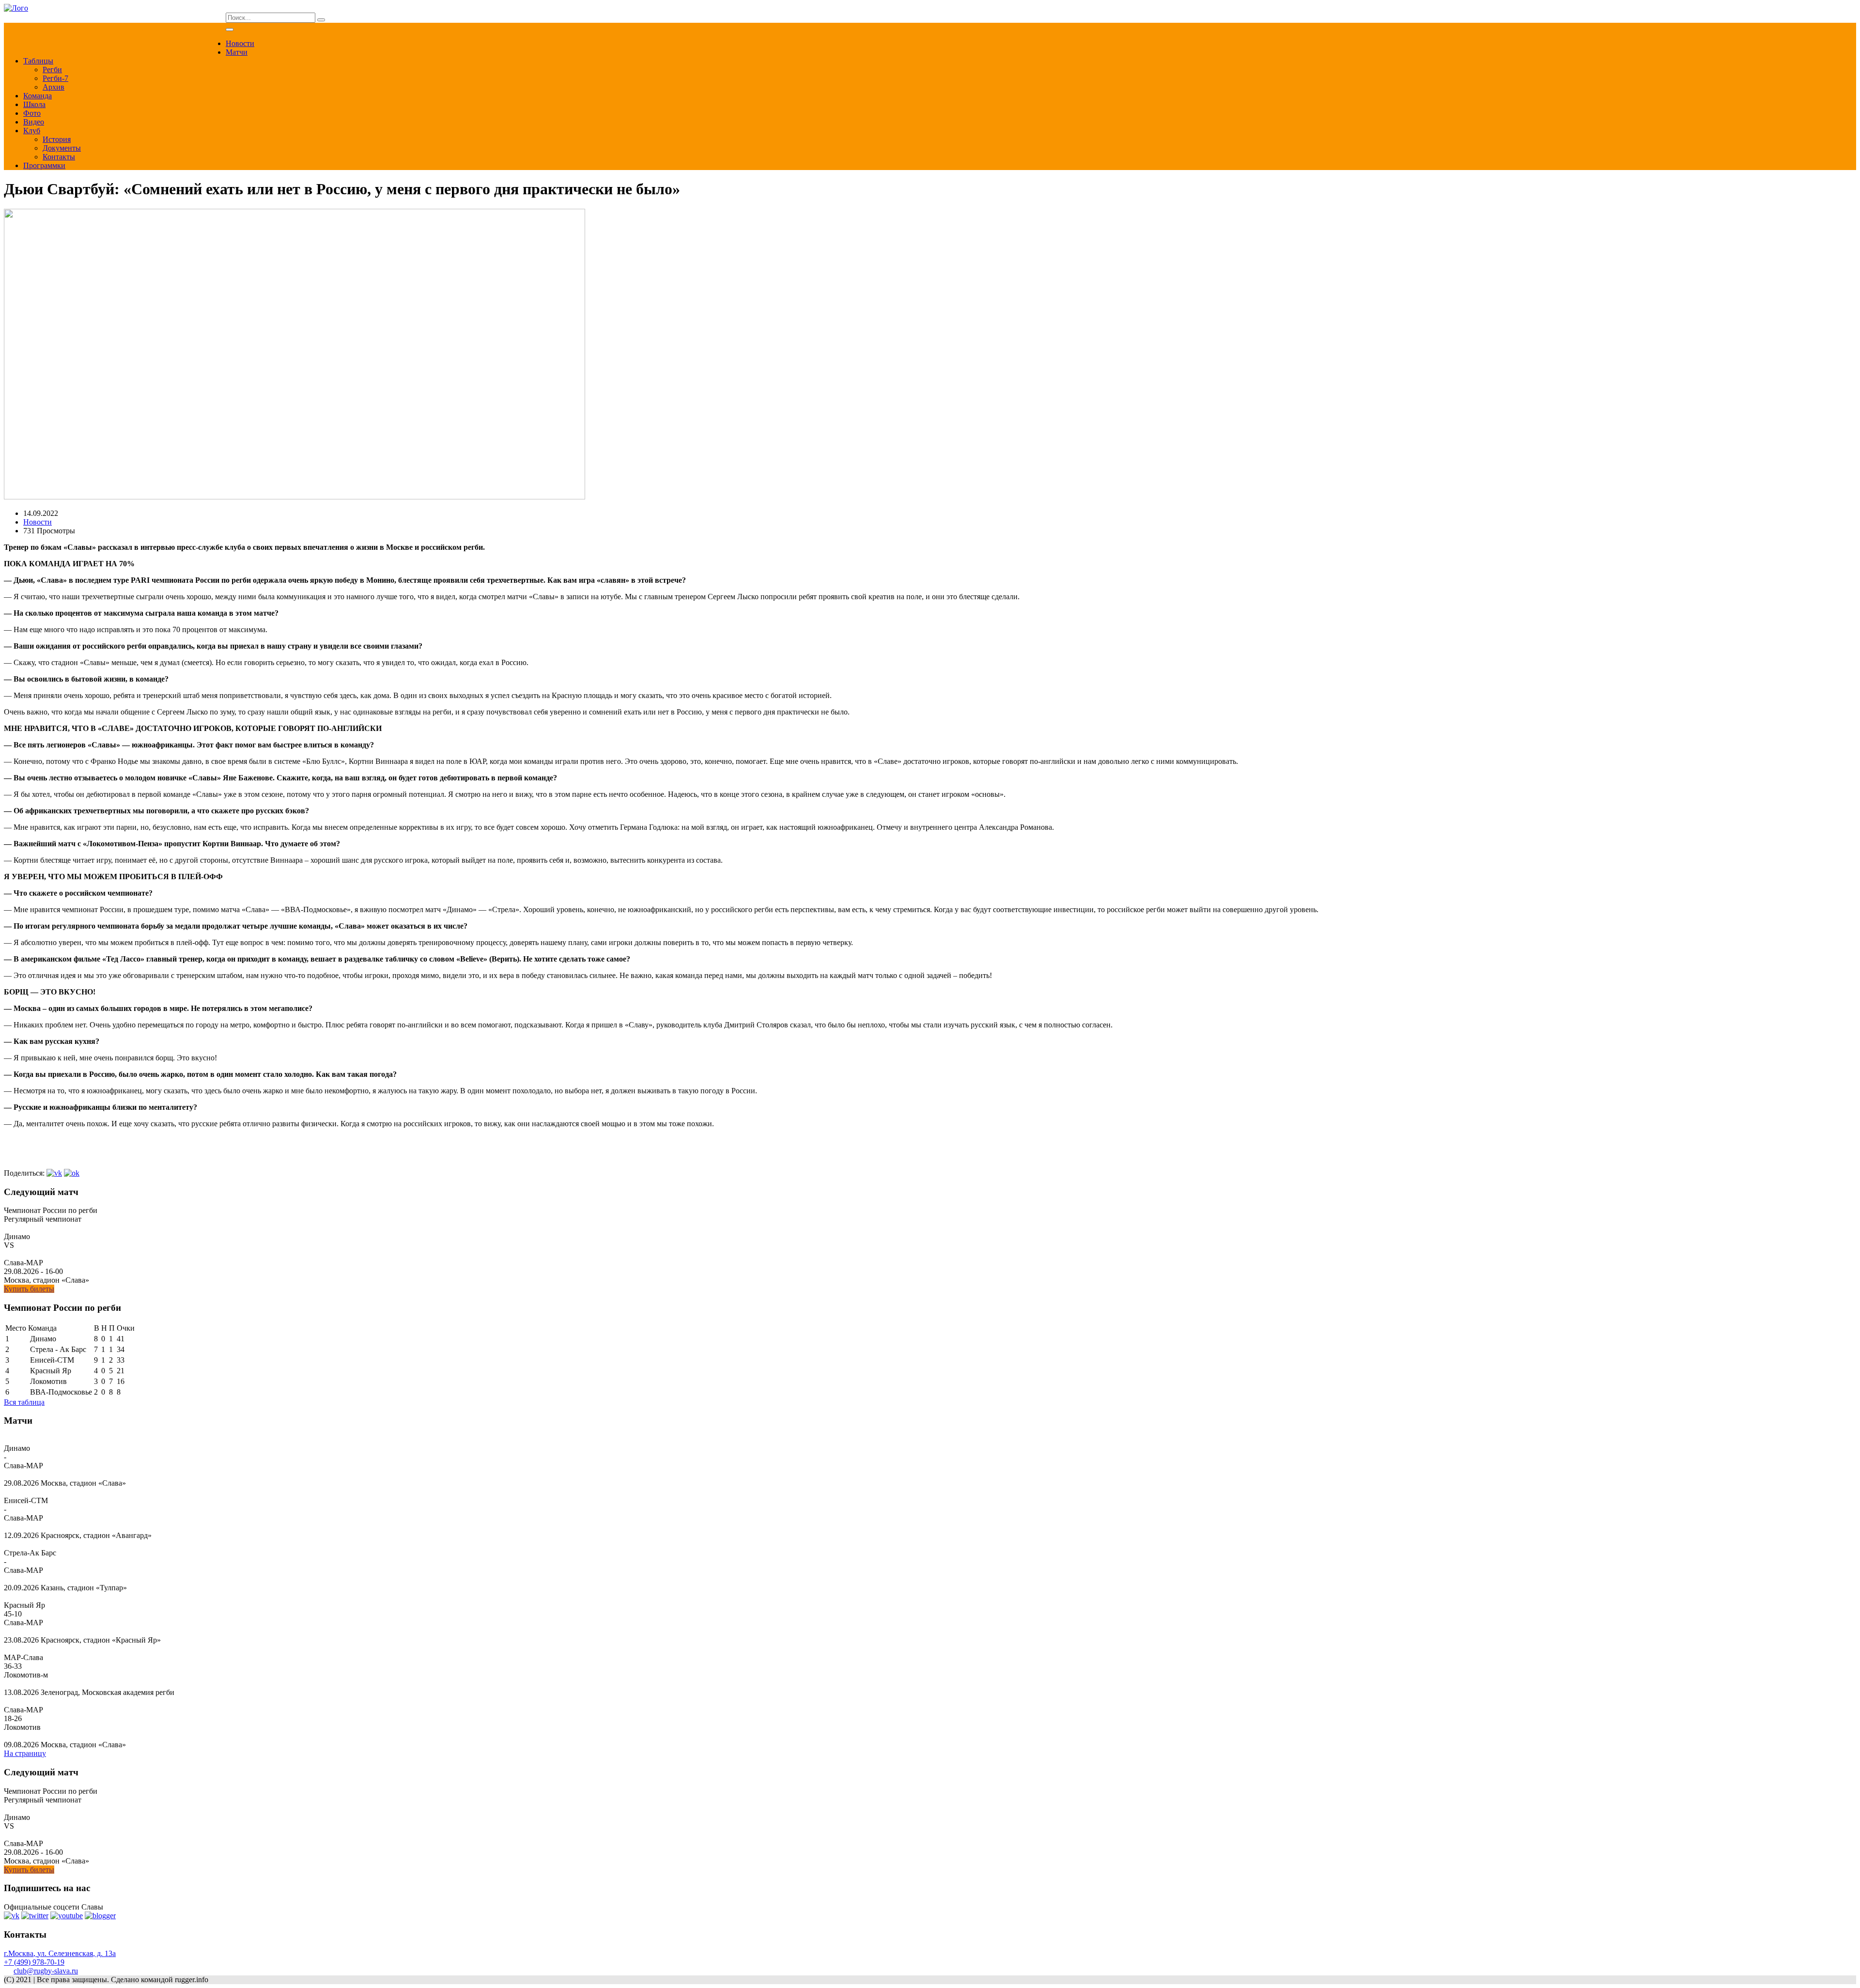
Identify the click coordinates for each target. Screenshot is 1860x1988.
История (57, 139)
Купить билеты (29, 1289)
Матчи (237, 52)
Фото (32, 113)
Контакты (59, 157)
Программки (44, 165)
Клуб (32, 131)
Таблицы (38, 61)
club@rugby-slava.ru (46, 1971)
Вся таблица (24, 1402)
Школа (34, 104)
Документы (62, 148)
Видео (34, 122)
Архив (54, 87)
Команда (38, 96)
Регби (52, 70)
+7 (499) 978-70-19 (34, 1962)
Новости (240, 43)
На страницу (25, 1753)
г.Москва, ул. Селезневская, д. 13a (60, 1953)
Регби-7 (55, 78)
